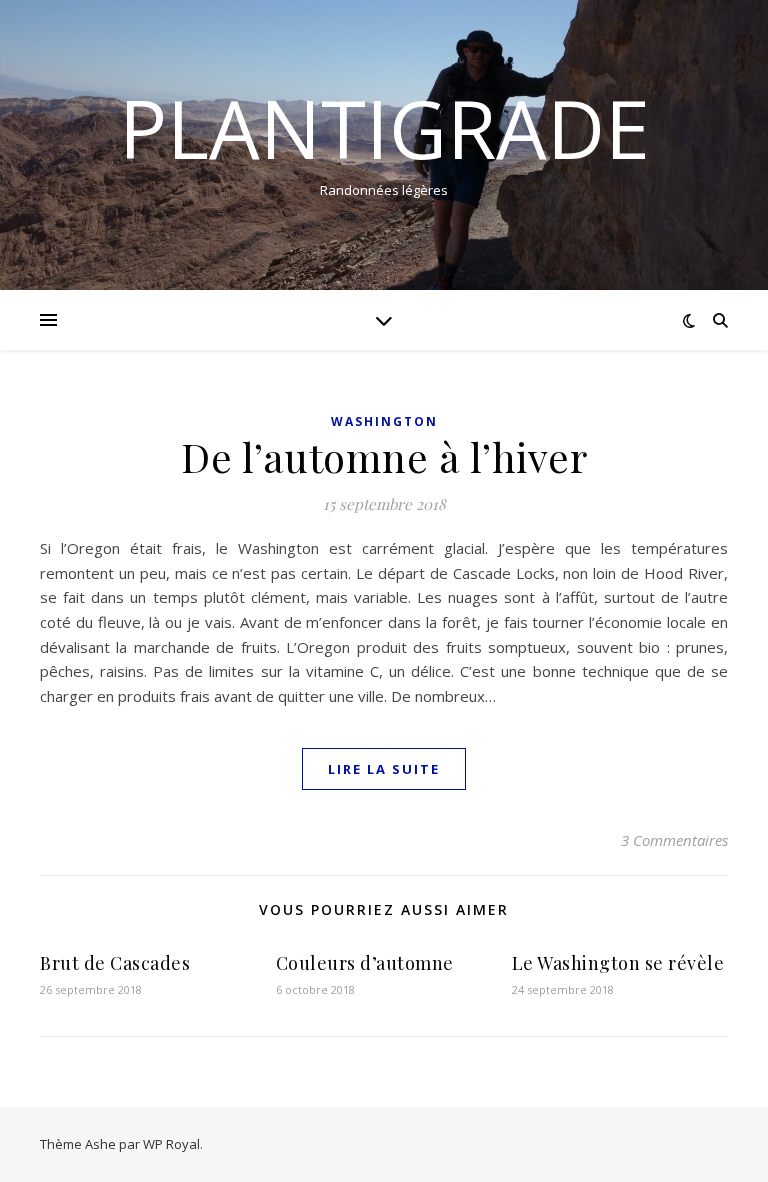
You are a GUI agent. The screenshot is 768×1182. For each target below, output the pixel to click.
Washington (384, 421)
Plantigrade (384, 128)
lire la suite (384, 769)
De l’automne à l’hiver (384, 456)
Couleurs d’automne (365, 963)
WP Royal (171, 1144)
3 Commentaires (674, 840)
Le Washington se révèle (618, 963)
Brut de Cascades (115, 963)
